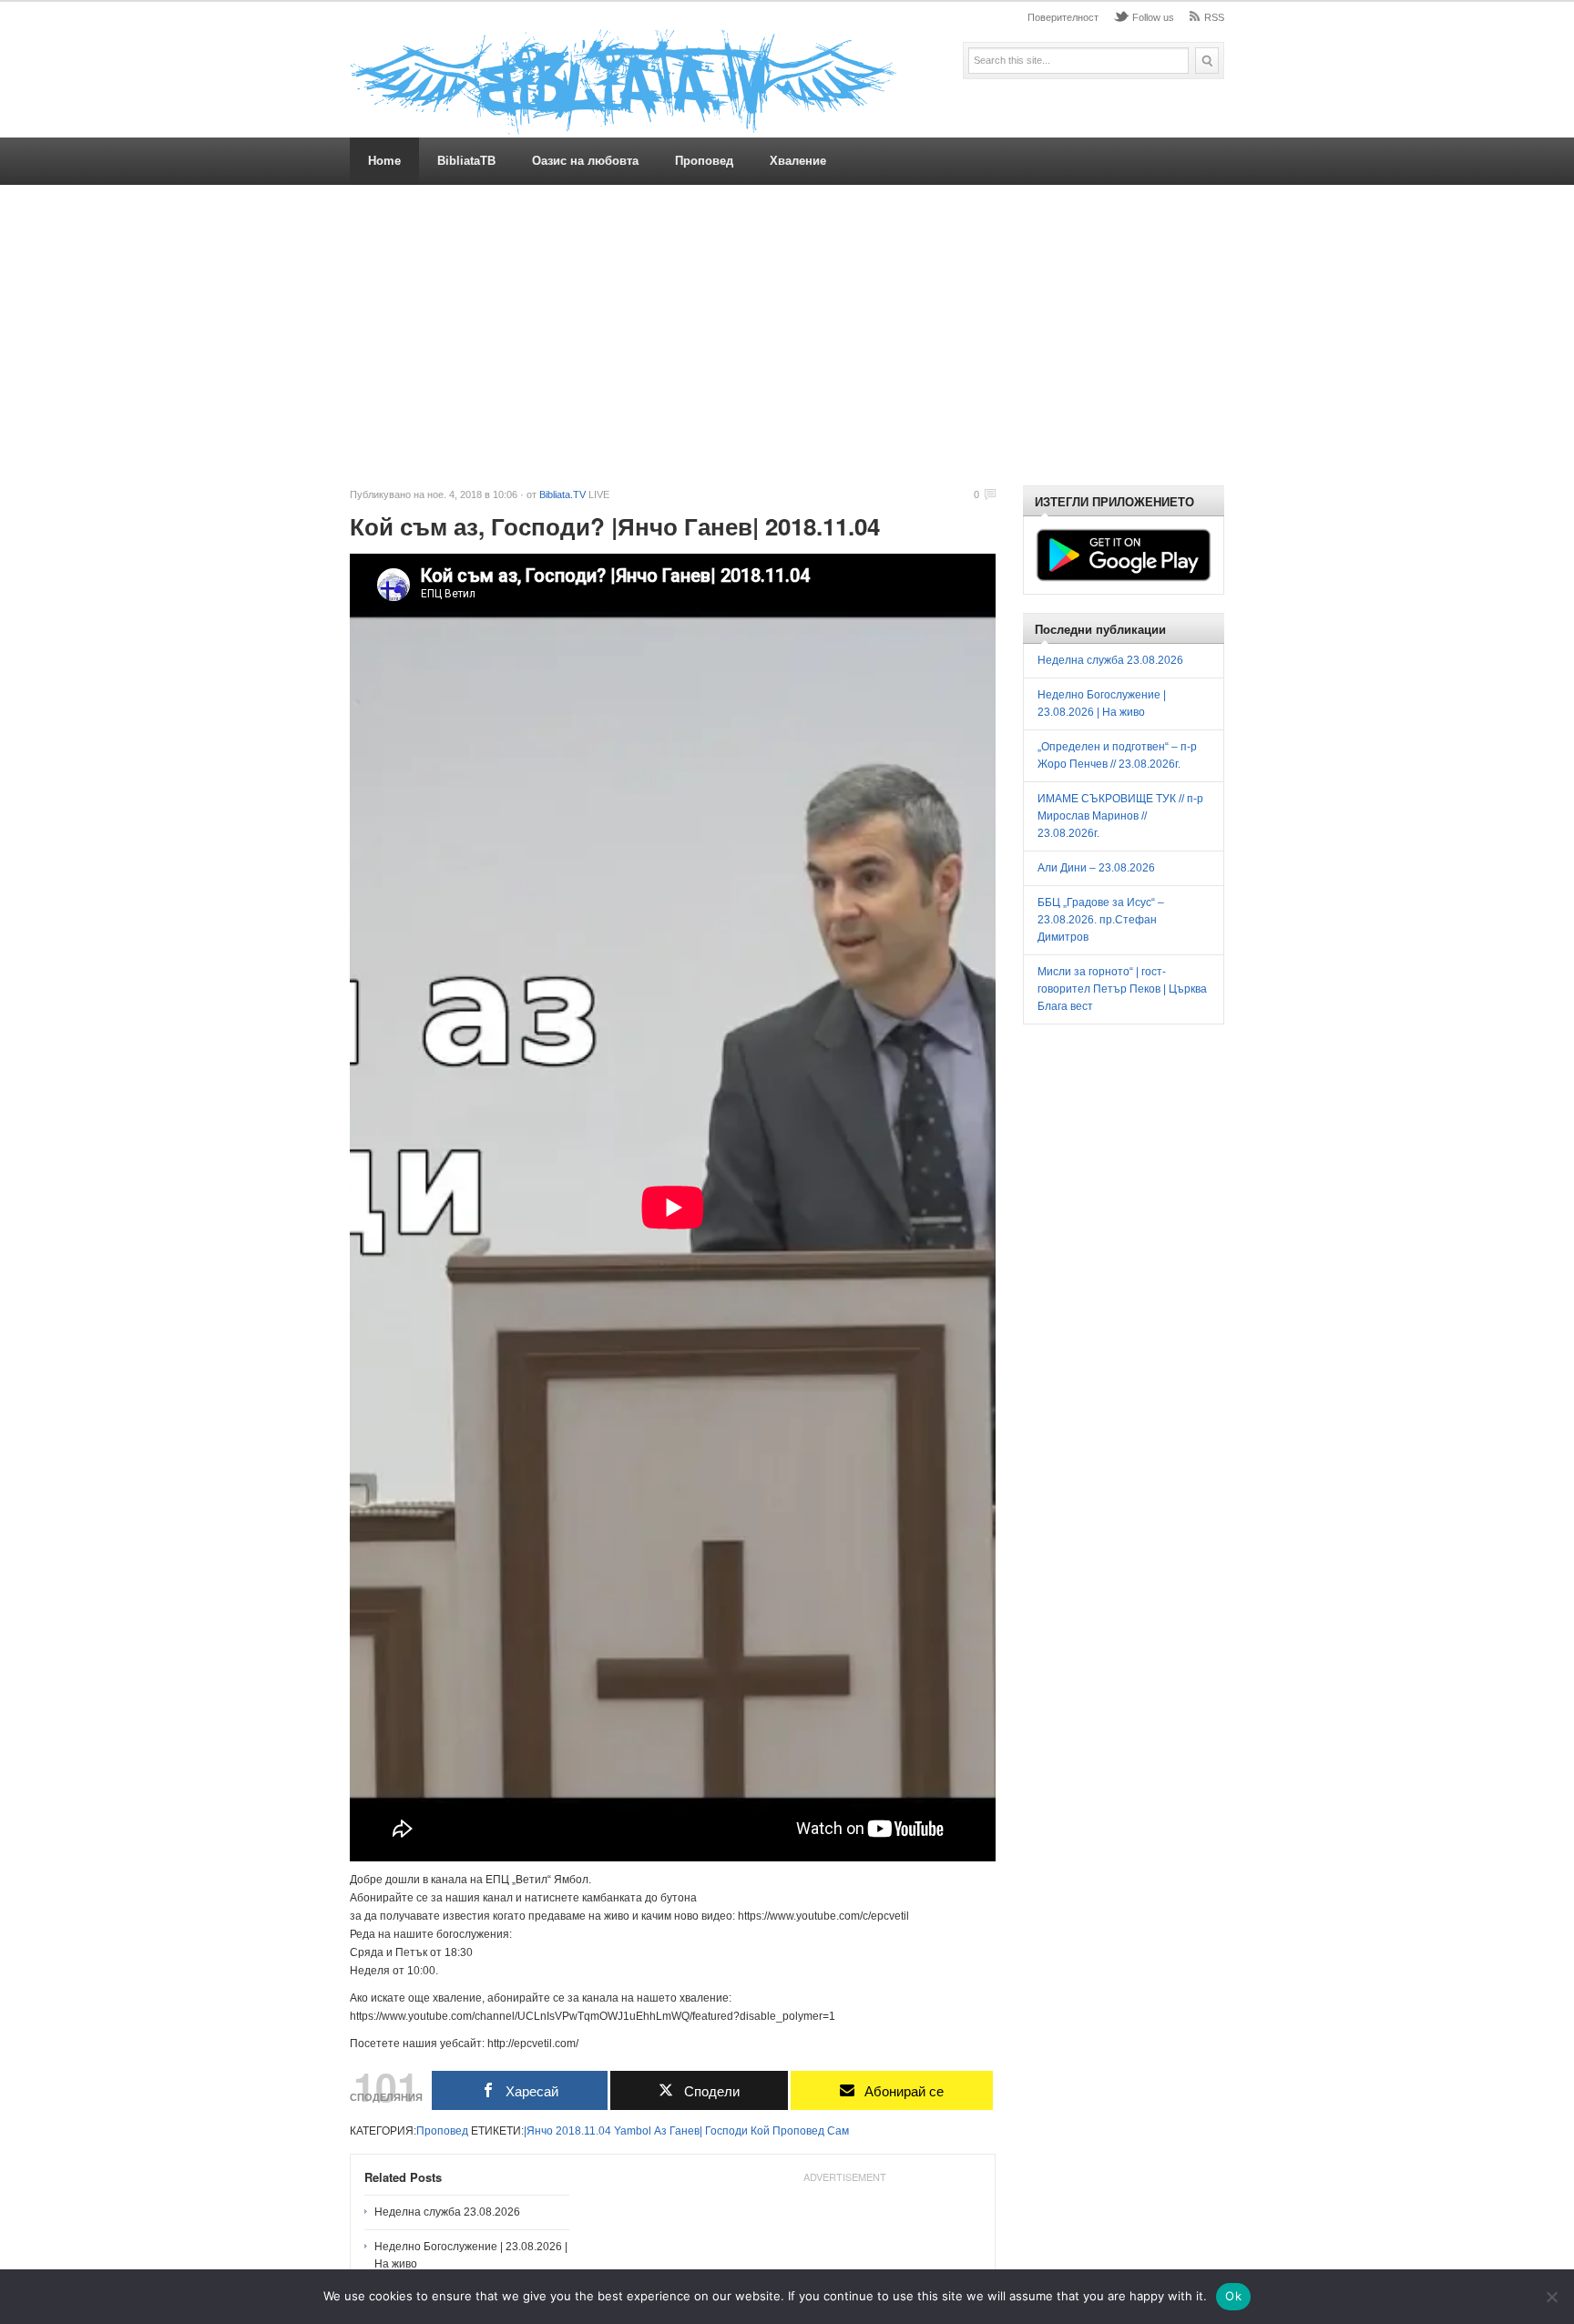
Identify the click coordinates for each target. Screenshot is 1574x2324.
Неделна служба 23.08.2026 (447, 2212)
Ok (1233, 2296)
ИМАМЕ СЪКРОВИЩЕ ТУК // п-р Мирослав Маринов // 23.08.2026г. (1120, 816)
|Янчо (538, 2131)
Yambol (633, 2131)
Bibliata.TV (562, 494)
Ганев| (686, 2131)
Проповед (704, 161)
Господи (726, 2131)
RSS (1214, 17)
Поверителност (1063, 17)
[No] (1551, 2297)
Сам (838, 2131)
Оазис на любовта (585, 161)
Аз (660, 2131)
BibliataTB (466, 161)
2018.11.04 (583, 2131)
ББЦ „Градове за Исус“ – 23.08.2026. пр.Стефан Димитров (1101, 920)
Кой (760, 2131)
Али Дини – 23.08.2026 (1096, 868)
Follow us (1153, 17)
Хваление (798, 161)
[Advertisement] (787, 335)
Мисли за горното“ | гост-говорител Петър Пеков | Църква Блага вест (1122, 989)
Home (384, 161)
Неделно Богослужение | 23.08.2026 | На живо (471, 2255)
